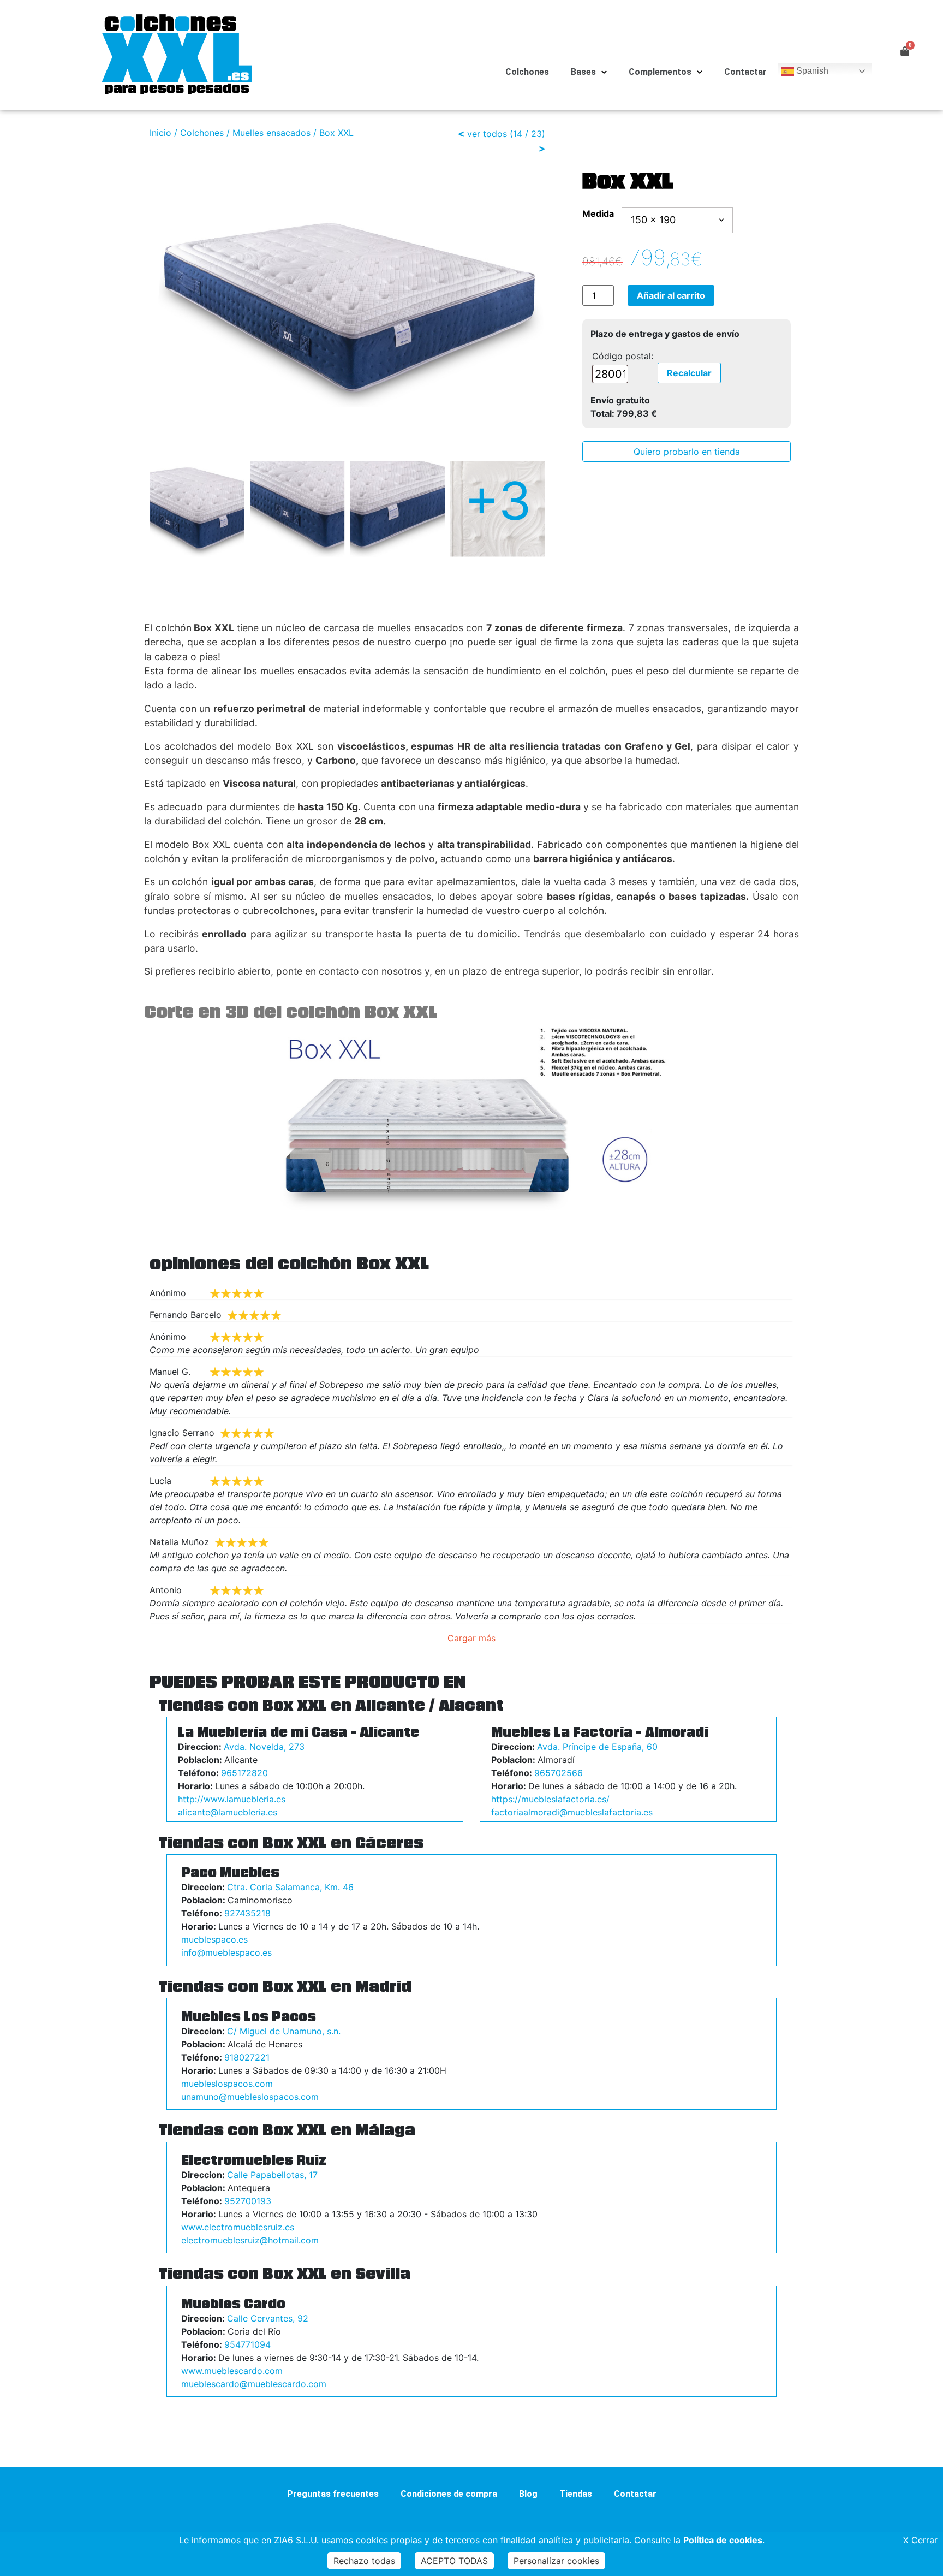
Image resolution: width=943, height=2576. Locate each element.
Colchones (527, 72)
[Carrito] (905, 51)
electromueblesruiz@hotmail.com (250, 2240)
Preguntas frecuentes (333, 2494)
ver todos (487, 134)
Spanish (811, 71)
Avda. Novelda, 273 (264, 1747)
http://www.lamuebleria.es (232, 1799)
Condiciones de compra (449, 2494)
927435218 (247, 1913)
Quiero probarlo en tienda (687, 452)
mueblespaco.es (214, 1939)
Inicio (160, 133)
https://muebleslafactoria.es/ (550, 1799)
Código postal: (623, 356)
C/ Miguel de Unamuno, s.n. (284, 2031)
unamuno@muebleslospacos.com (250, 2097)
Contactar (745, 72)
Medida (598, 213)
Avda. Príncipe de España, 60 (597, 1747)
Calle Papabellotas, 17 (272, 2175)
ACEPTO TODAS (454, 2561)
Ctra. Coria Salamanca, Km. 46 (290, 1887)
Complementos (660, 72)
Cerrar (920, 2540)
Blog (528, 2494)
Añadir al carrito (671, 295)
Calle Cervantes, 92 (268, 2318)
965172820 (244, 1773)
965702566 (559, 1773)
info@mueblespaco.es (226, 1952)
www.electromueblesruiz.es (238, 2227)
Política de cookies (723, 2540)
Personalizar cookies (556, 2561)
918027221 (247, 2057)
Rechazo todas (364, 2561)
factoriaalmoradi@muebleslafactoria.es (572, 1812)
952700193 (248, 2201)
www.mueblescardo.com (232, 2371)
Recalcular (689, 373)
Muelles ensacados (271, 133)
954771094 (247, 2344)
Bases (583, 72)
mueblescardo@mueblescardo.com (254, 2384)
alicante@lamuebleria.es (228, 1812)
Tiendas (576, 2494)
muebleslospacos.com (227, 2084)
